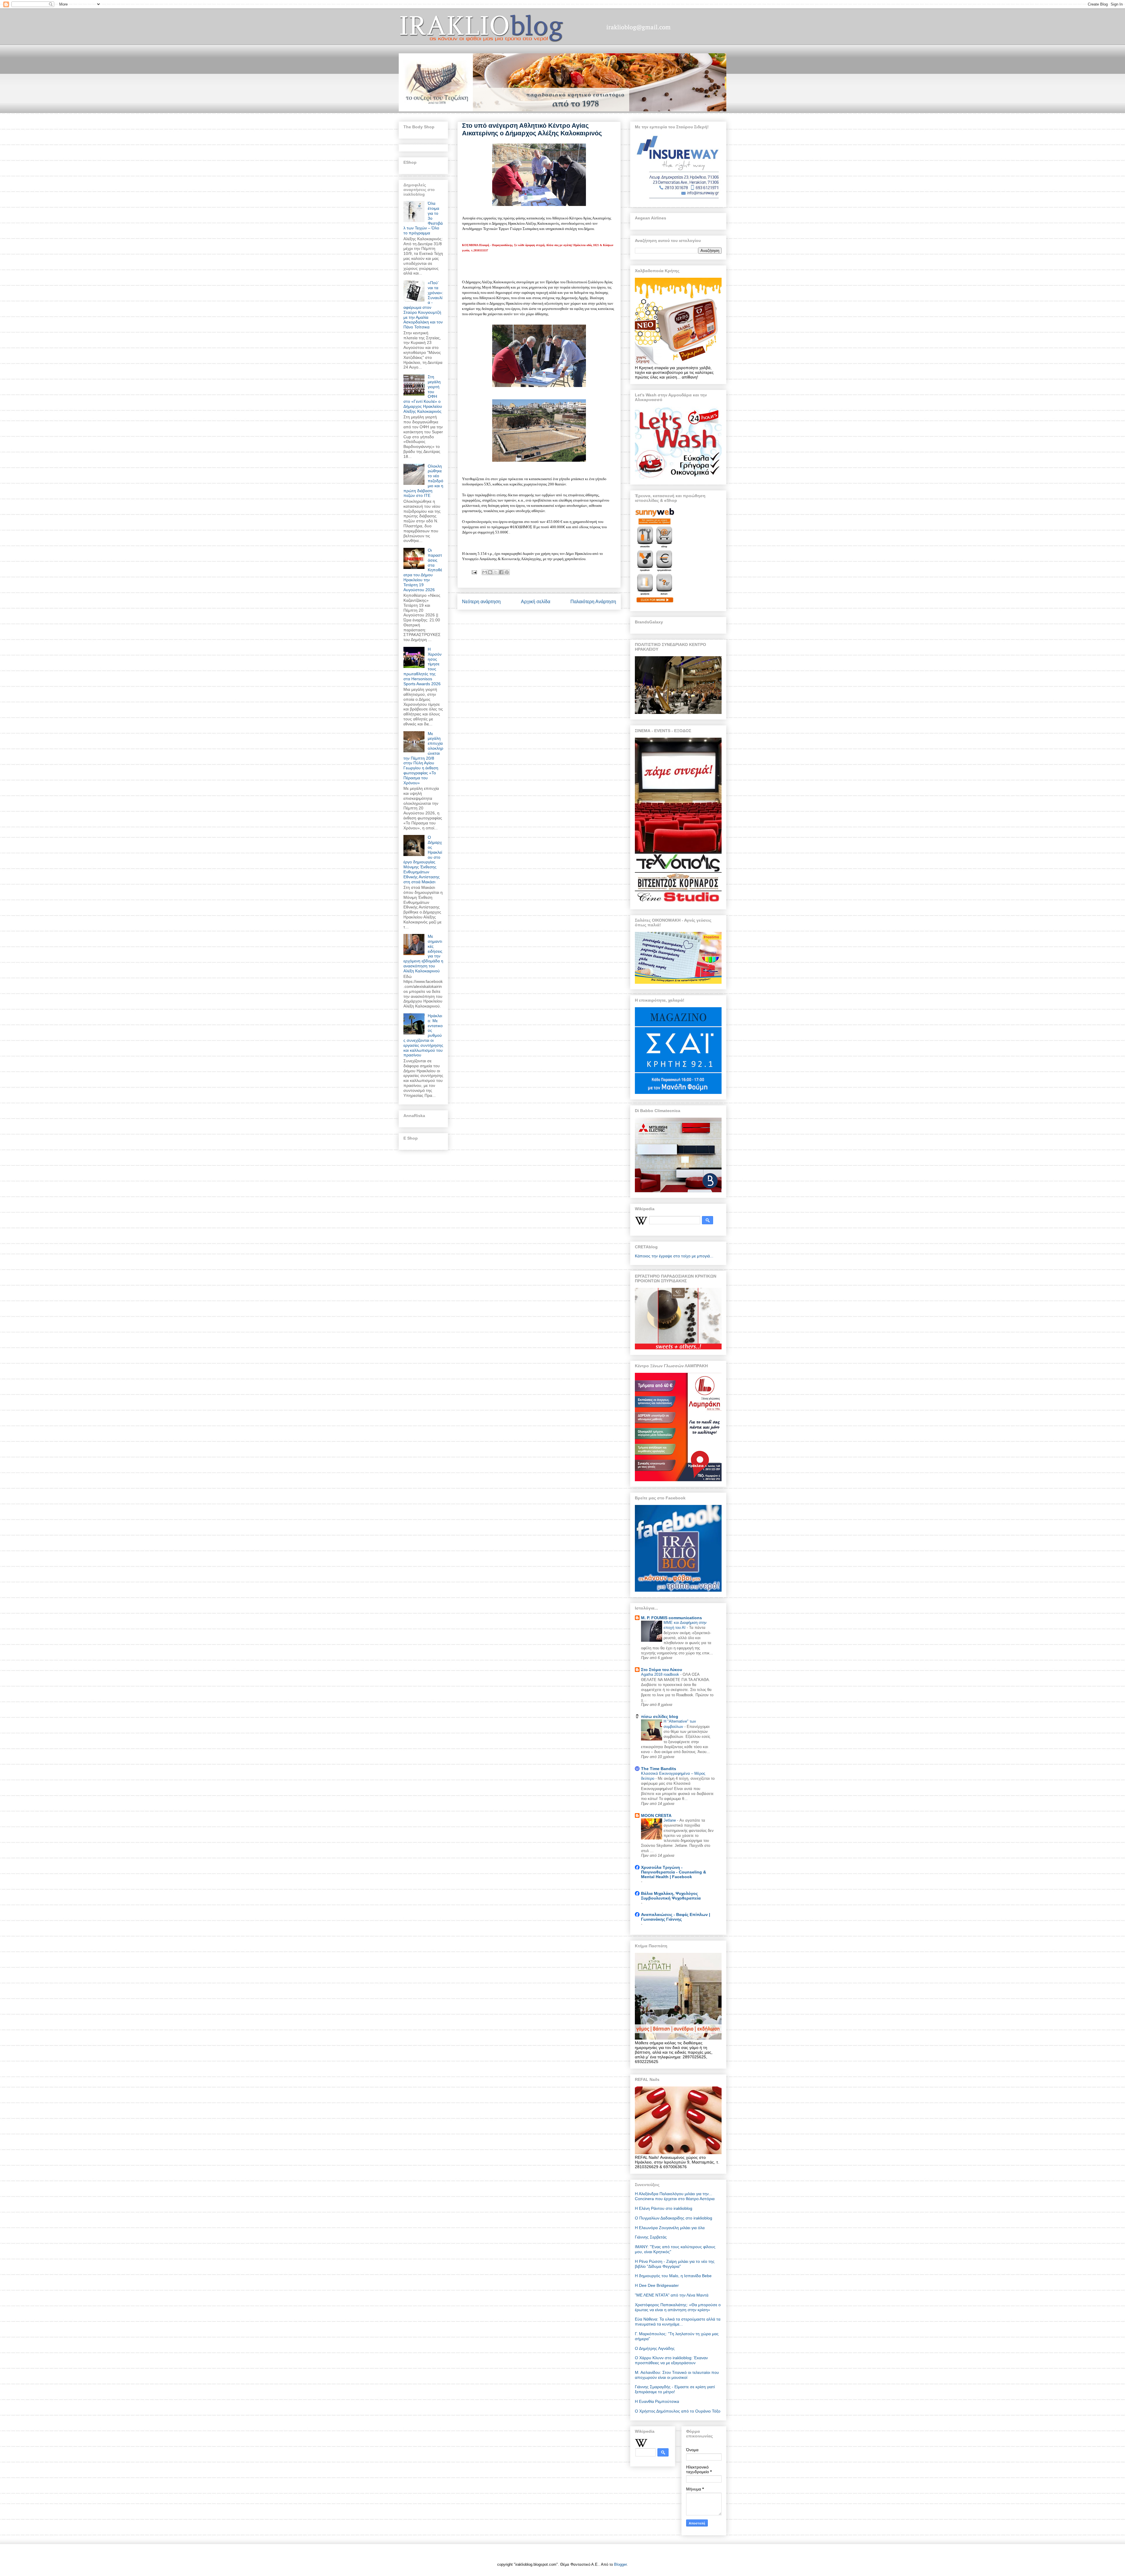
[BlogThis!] (490, 572)
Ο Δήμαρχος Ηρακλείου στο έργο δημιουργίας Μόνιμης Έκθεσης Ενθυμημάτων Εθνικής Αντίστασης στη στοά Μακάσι (423, 859)
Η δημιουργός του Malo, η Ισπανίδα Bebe (673, 2276)
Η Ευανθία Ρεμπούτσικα (657, 2401)
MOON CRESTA (656, 1815)
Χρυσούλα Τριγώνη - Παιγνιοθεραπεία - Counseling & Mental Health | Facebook (674, 1872)
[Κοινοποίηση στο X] (496, 572)
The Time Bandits (659, 1769)
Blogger (620, 2564)
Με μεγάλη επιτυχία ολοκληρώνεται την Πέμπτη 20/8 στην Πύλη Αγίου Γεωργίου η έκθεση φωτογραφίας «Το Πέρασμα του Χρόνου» (423, 758)
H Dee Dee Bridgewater (657, 2285)
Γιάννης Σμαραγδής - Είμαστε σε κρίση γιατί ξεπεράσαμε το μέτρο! (675, 2389)
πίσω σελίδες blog (660, 1716)
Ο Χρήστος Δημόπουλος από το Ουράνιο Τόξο (678, 2411)
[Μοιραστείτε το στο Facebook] (501, 572)
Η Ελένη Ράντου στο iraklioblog (664, 2208)
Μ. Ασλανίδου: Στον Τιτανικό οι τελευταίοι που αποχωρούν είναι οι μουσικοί (677, 2375)
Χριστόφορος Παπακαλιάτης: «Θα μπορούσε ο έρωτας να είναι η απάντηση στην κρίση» (678, 2307)
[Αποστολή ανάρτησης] (474, 572)
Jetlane (670, 1820)
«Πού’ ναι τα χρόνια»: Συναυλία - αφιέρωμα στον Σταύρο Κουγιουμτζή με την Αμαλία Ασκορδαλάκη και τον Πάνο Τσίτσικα (423, 305)
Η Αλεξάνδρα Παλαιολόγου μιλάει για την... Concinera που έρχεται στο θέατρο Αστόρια (675, 2196)
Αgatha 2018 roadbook (661, 1674)
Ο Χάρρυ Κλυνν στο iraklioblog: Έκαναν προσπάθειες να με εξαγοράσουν (671, 2360)
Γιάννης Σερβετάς (651, 2237)
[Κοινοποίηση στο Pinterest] (507, 572)
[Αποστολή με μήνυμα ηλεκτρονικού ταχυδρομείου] (485, 572)
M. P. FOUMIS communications (671, 1618)
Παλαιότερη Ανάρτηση (593, 602)
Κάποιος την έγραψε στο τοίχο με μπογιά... (674, 1256)
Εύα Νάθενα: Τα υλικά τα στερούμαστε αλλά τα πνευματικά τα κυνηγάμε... (678, 2322)
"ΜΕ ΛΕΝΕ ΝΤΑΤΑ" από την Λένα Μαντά (672, 2295)
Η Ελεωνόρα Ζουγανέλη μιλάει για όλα (670, 2228)
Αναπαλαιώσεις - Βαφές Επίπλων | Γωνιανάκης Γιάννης (676, 1917)
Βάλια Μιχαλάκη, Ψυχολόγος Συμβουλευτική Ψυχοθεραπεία (671, 1896)
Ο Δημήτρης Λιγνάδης (655, 2348)
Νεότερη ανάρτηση (481, 602)
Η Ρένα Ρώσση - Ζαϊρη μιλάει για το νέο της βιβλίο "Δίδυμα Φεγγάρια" (675, 2264)
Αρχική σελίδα (536, 602)
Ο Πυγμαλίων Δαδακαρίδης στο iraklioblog (674, 2218)
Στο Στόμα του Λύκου (662, 1670)
